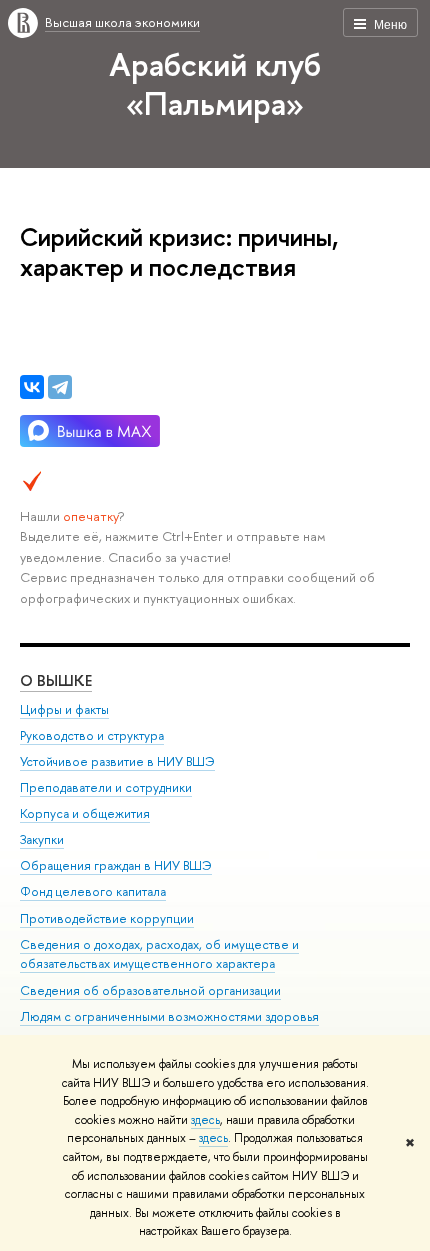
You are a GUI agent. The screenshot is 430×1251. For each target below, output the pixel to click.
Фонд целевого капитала (93, 891)
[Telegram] (60, 387)
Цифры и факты (64, 709)
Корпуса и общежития (85, 813)
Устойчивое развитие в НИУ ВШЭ (117, 761)
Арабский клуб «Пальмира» (215, 83)
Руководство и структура (92, 735)
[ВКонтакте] (32, 387)
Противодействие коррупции (107, 918)
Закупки (42, 839)
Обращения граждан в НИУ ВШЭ (116, 865)
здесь (205, 1120)
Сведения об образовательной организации (150, 990)
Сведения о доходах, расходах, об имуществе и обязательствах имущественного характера (159, 954)
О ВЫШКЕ (56, 680)
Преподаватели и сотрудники (106, 787)
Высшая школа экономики (122, 22)
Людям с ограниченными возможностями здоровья (169, 1016)
